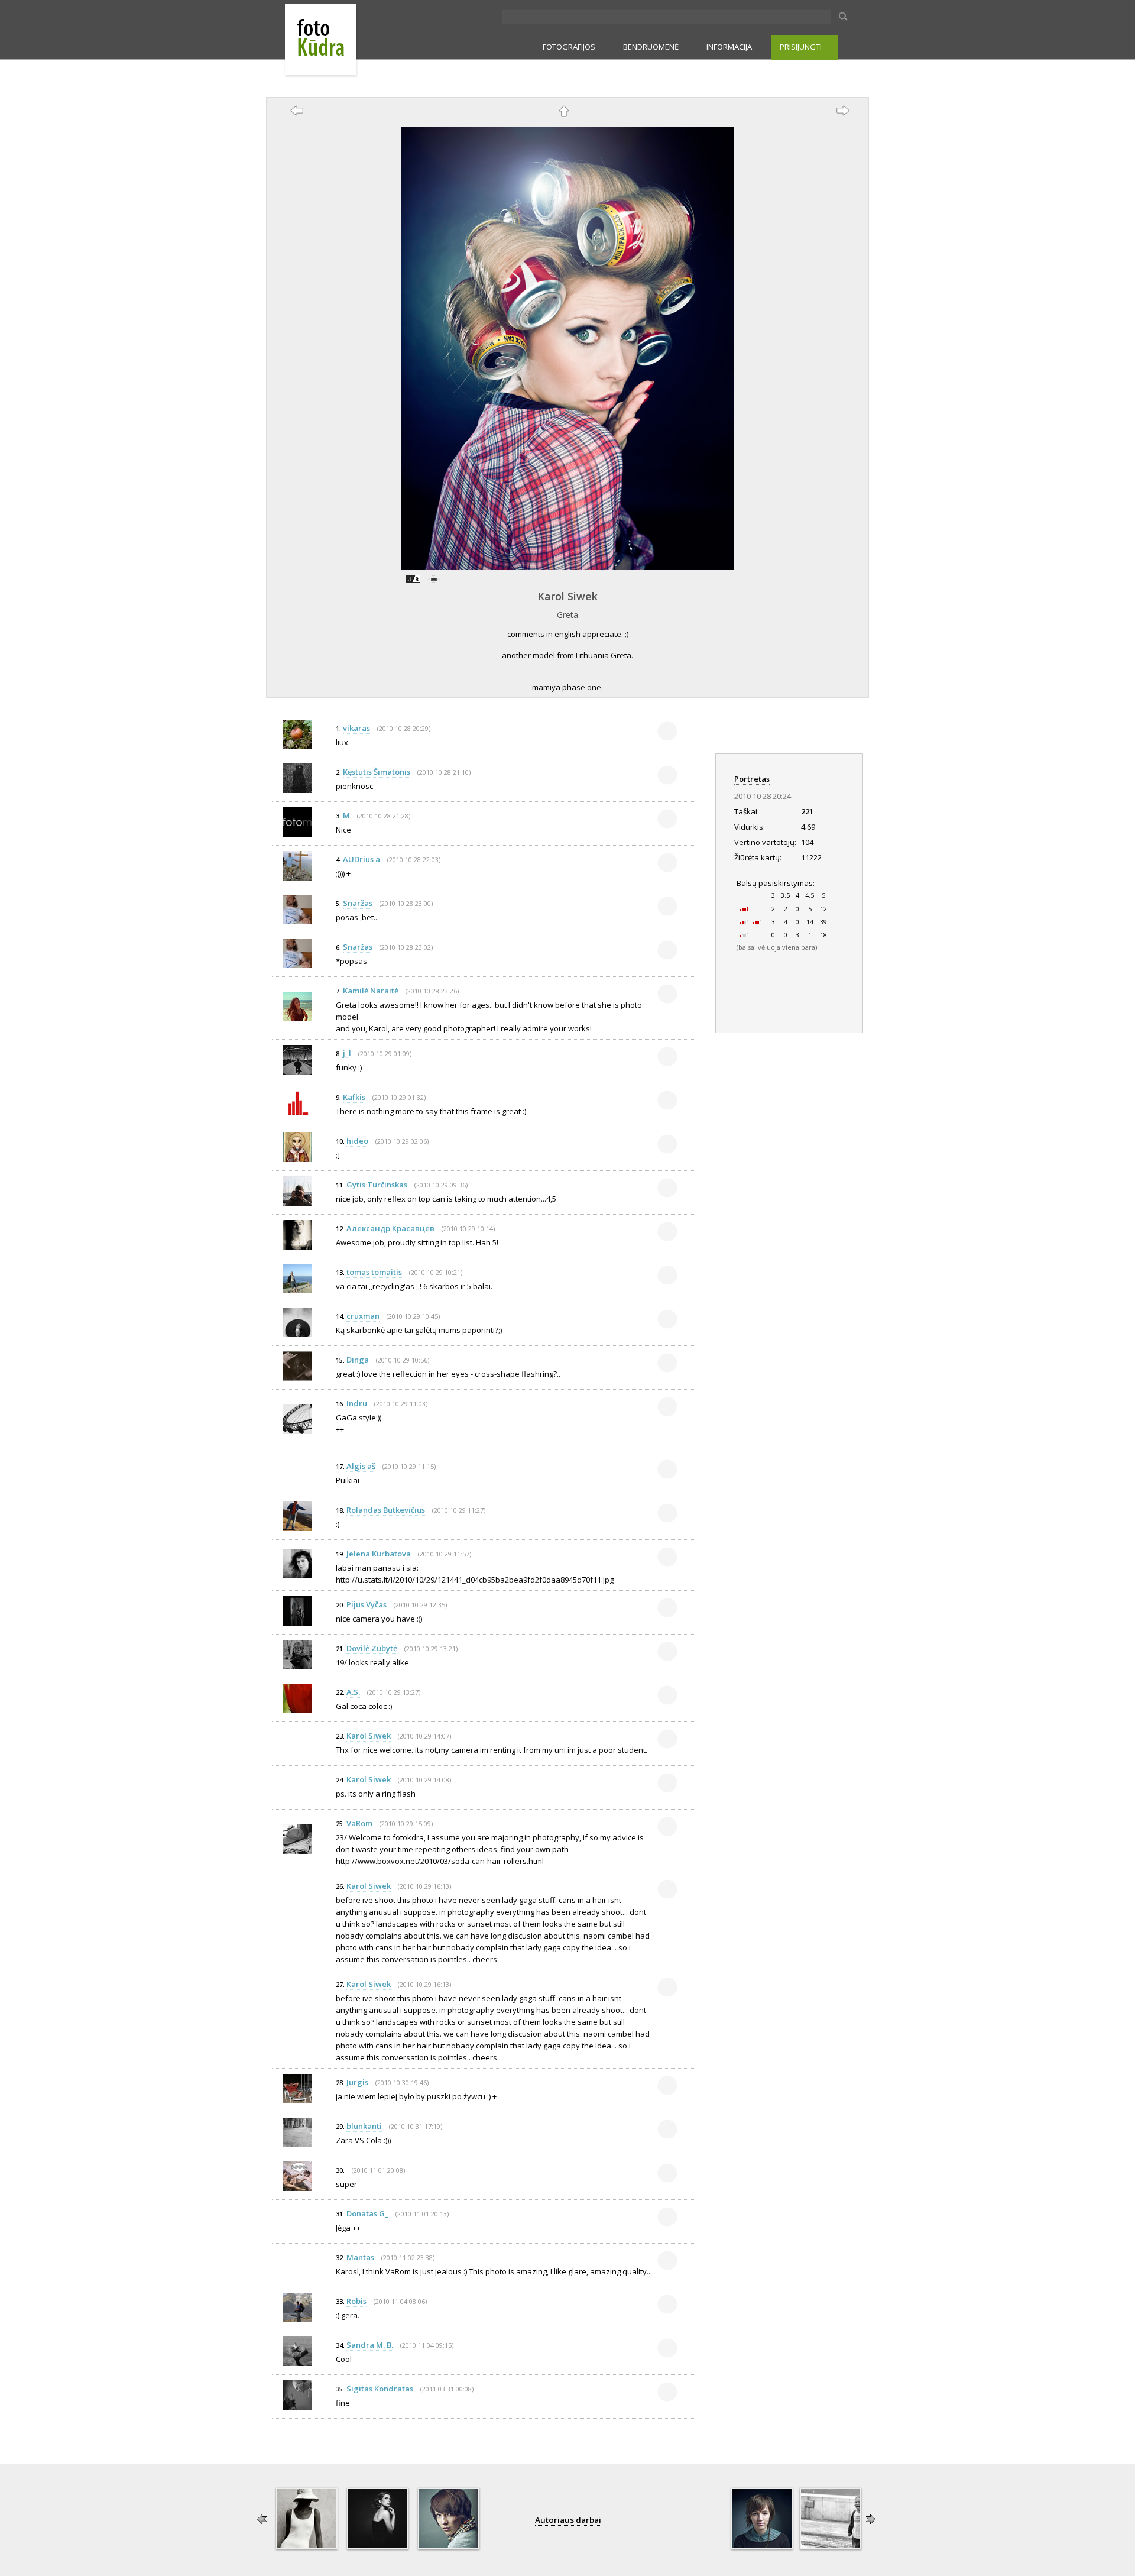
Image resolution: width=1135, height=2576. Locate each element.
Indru (357, 1403)
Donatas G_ (367, 2213)
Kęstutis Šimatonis (377, 772)
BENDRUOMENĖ (651, 47)
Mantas (361, 2257)
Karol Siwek (567, 596)
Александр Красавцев (390, 1228)
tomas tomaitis (374, 1272)
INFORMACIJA (729, 47)
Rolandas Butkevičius (386, 1510)
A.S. (353, 1692)
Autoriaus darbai (568, 2520)
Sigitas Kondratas (380, 2389)
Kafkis (354, 1097)
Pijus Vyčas (367, 1604)
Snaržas (358, 903)
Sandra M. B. (370, 2345)
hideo (357, 1141)
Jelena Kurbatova (379, 1554)
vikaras (356, 728)
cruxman (363, 1316)
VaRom (359, 1823)
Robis (356, 2301)
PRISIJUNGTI (801, 47)
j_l (347, 1053)
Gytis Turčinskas (377, 1185)
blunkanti (364, 2126)
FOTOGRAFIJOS (569, 47)
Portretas (752, 779)
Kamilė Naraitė (371, 991)
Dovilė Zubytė (372, 1648)
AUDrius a (361, 859)
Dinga (358, 1360)
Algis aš (361, 1466)
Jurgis (357, 2082)
